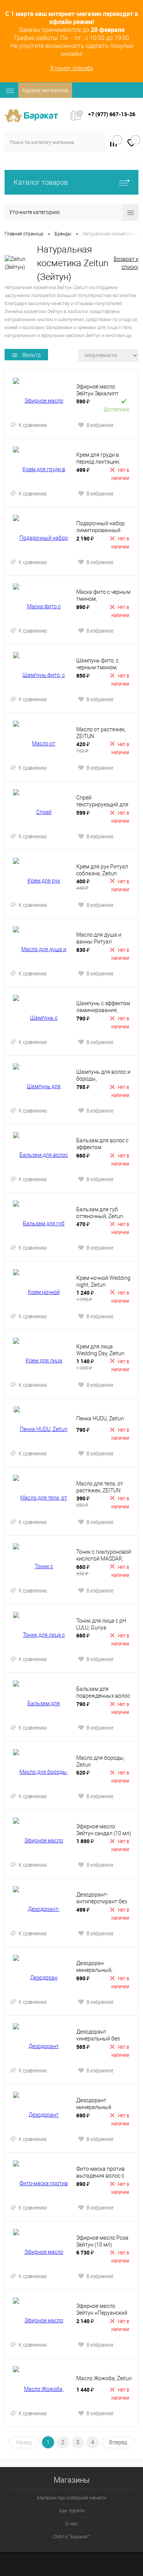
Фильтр (31, 355)
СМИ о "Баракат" (72, 2537)
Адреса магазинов (45, 90)
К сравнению (33, 425)
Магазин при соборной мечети (71, 2498)
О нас (71, 2524)
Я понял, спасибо (72, 68)
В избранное (100, 425)
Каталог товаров (41, 182)
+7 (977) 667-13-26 (112, 114)
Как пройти (72, 2511)
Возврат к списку (126, 263)
